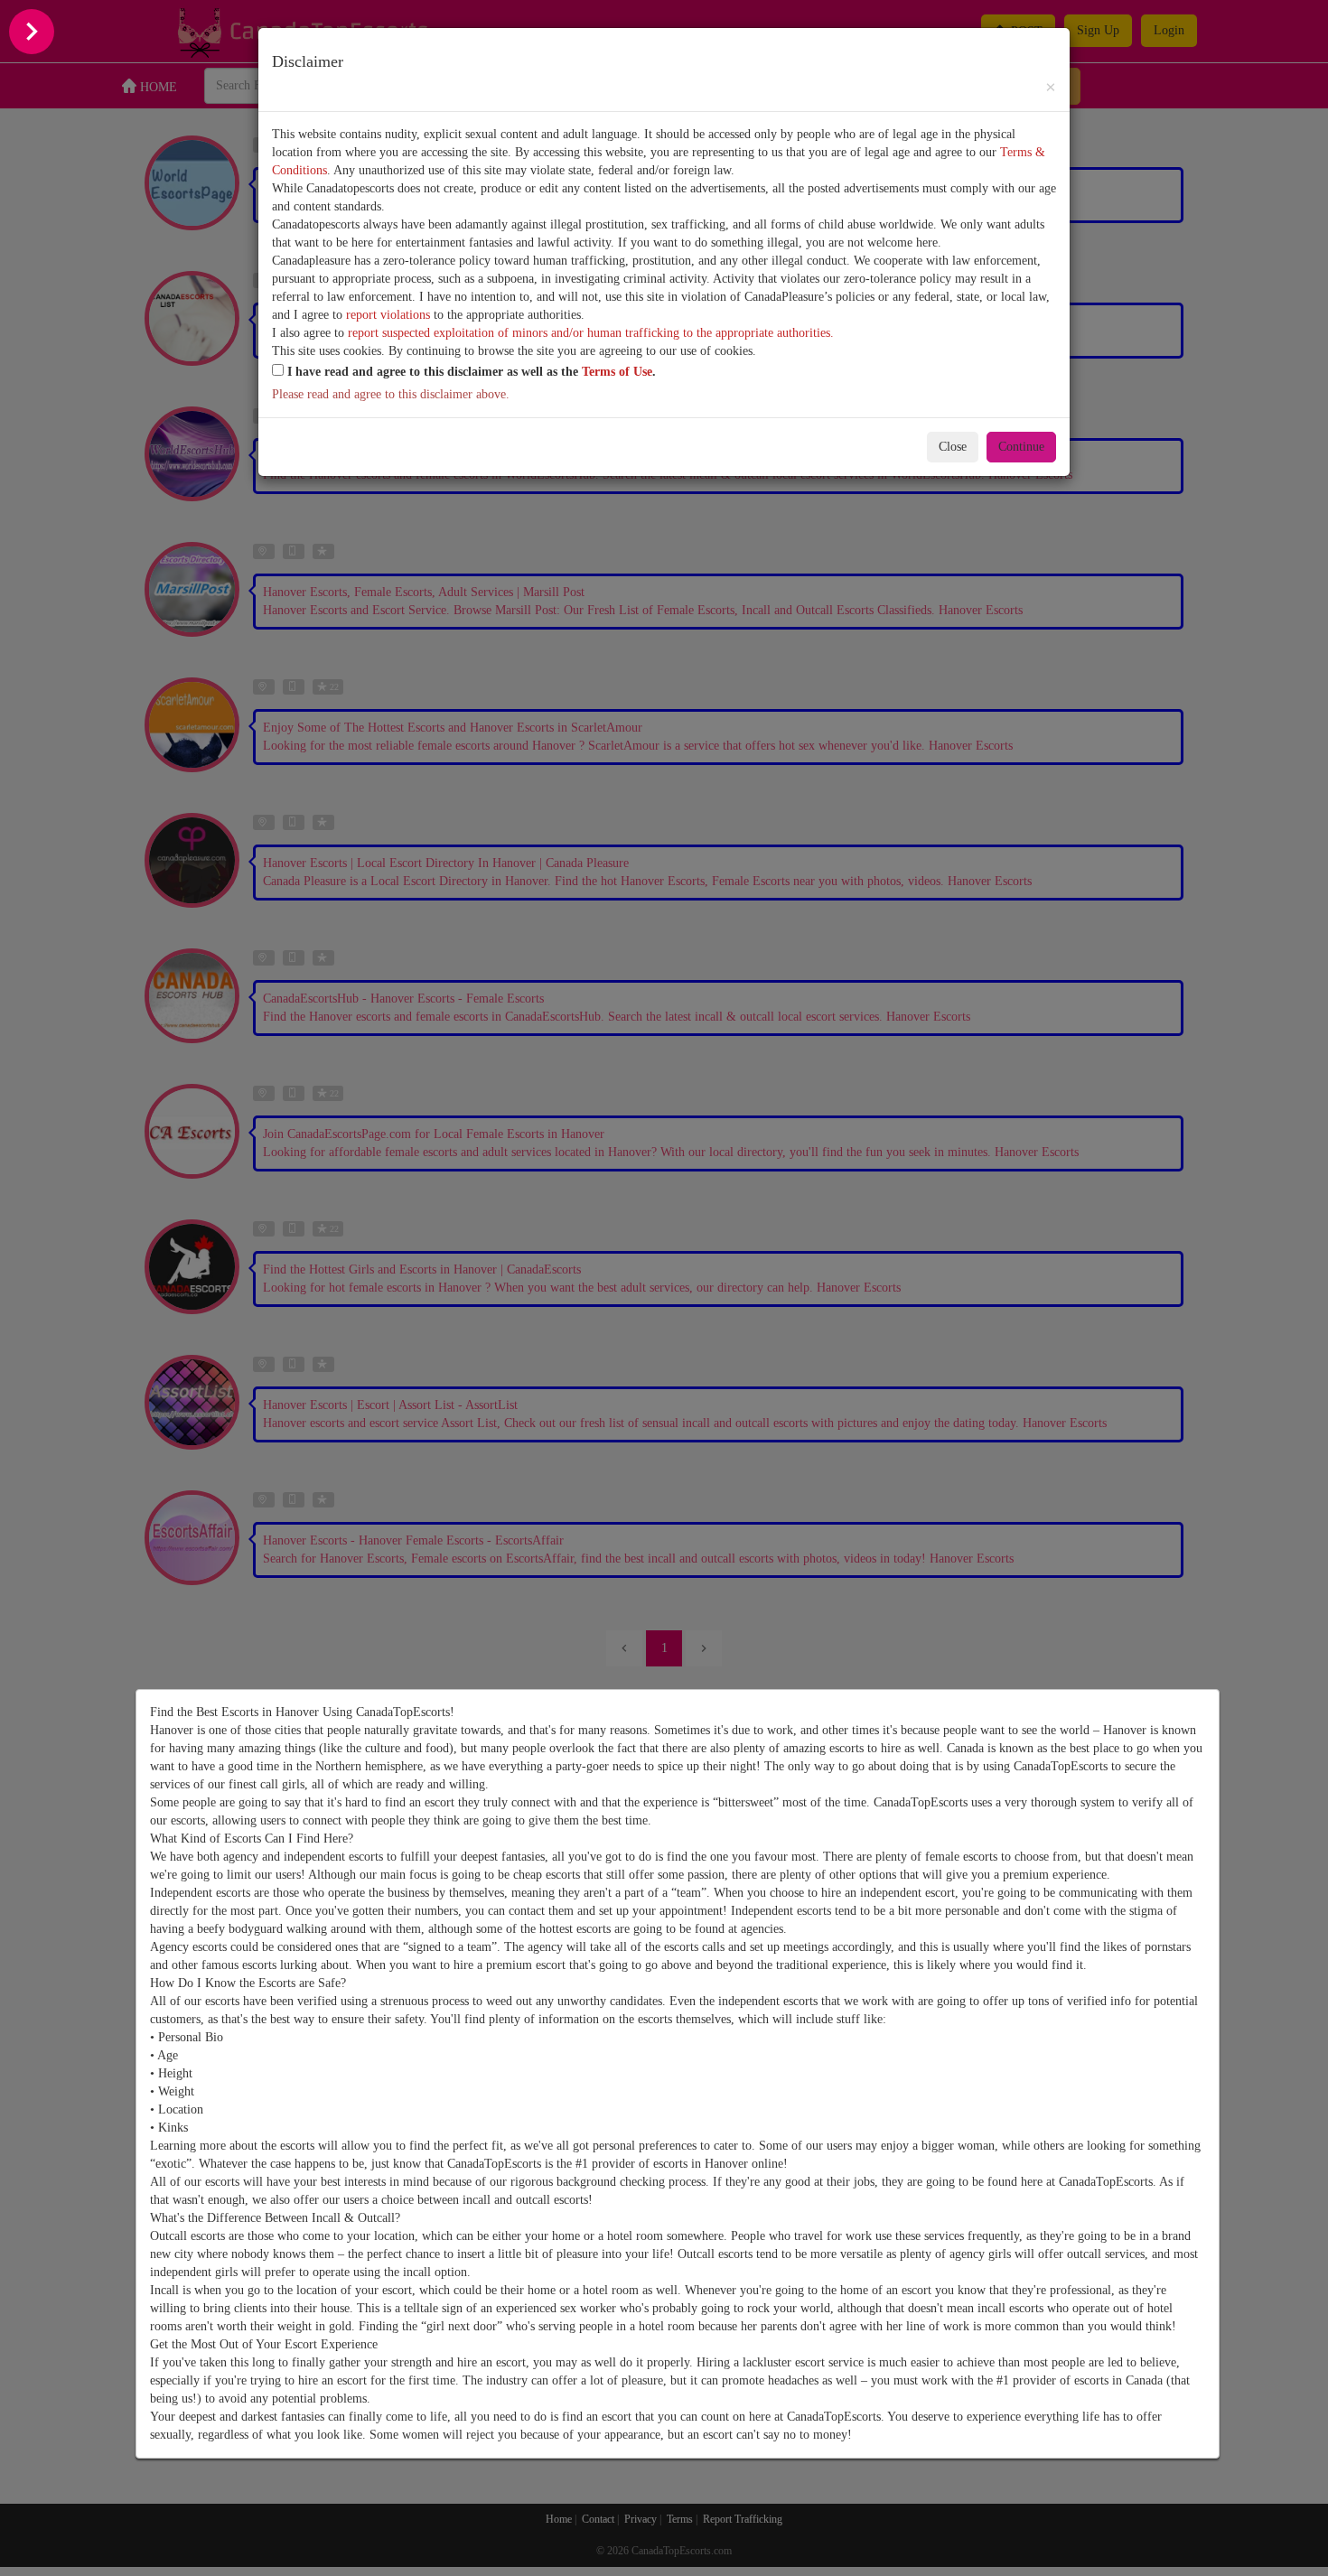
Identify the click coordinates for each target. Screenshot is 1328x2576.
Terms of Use (617, 372)
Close (953, 447)
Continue (1021, 447)
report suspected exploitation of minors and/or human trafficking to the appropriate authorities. (591, 333)
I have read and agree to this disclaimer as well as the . (470, 372)
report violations (388, 315)
